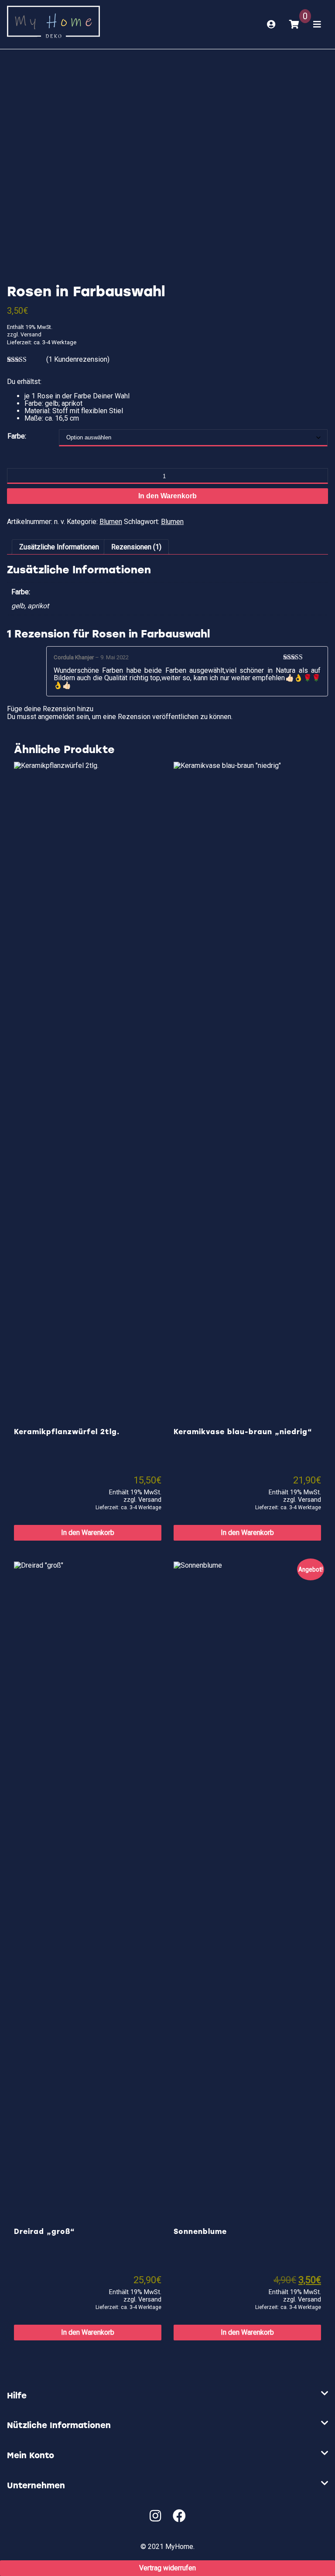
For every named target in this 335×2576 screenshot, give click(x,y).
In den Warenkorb (167, 496)
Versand (31, 334)
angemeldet (56, 717)
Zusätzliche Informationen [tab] (59, 547)
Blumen (111, 522)
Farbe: (17, 436)
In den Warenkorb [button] (88, 1533)
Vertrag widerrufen (167, 2568)
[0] (294, 24)
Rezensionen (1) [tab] (136, 547)
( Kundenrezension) (78, 359)
